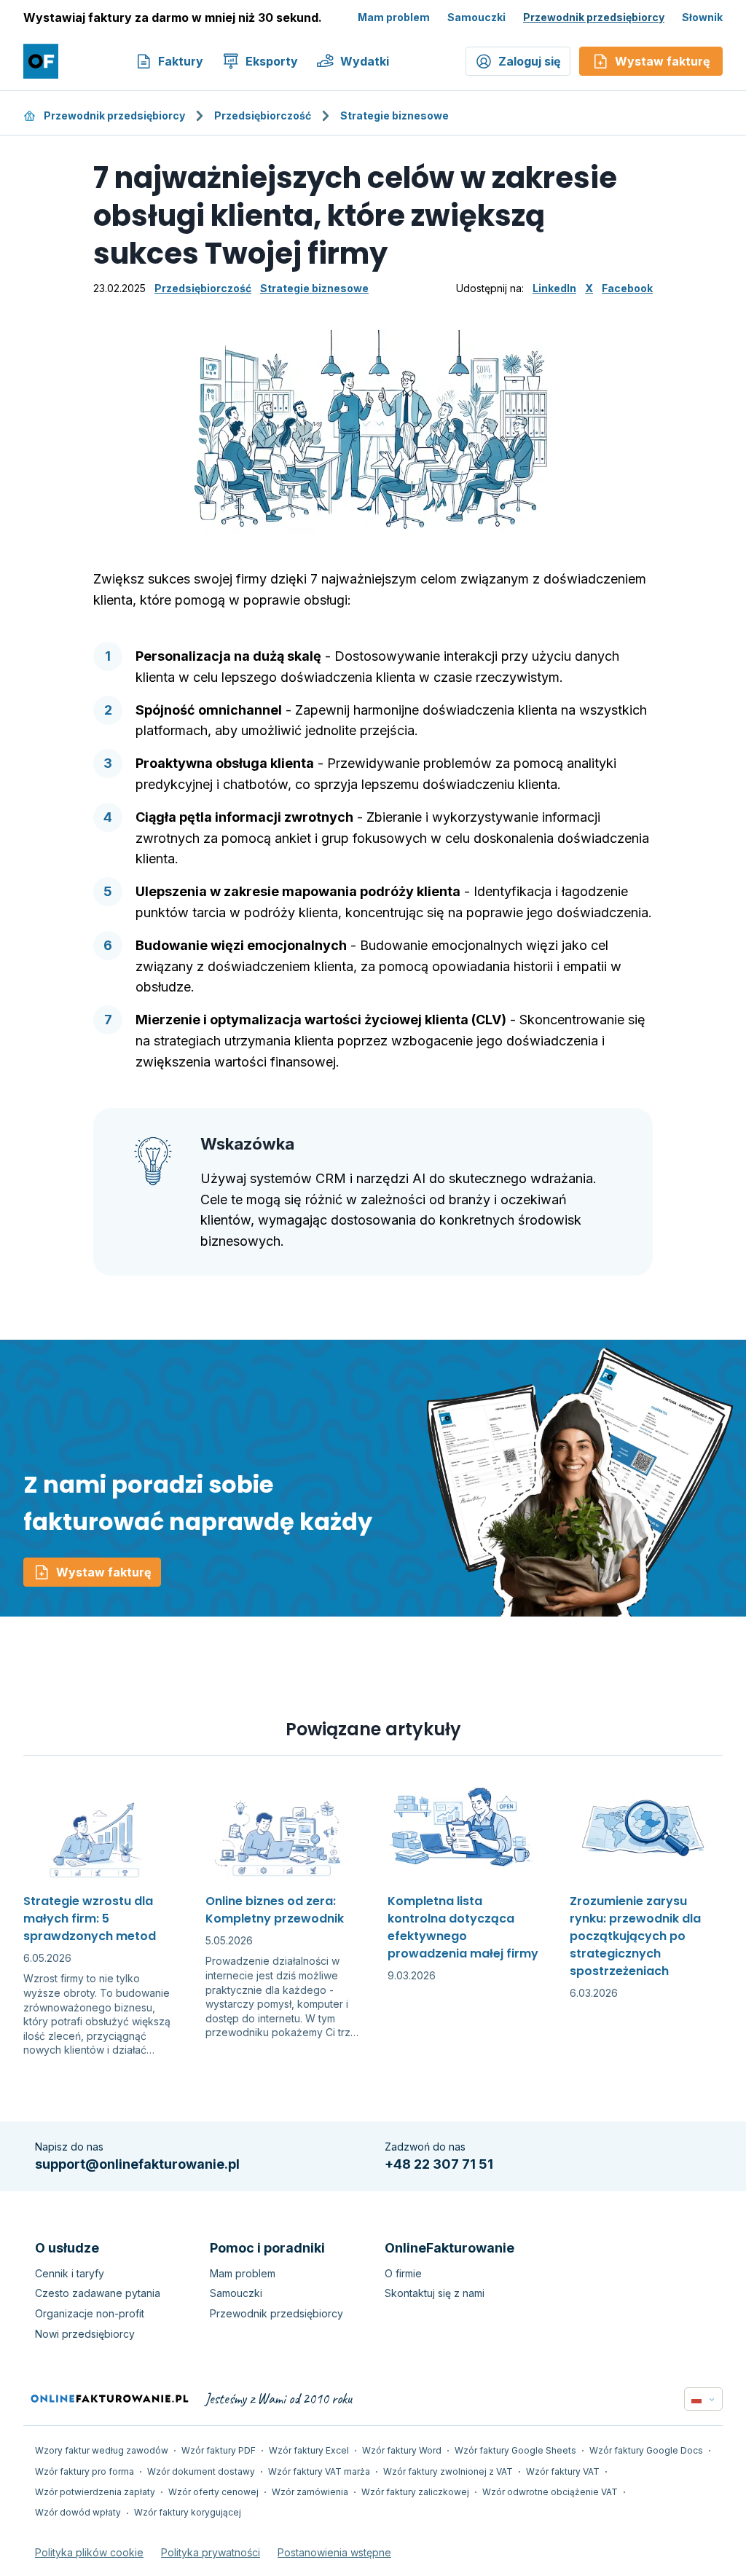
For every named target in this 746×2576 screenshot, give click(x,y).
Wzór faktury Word (402, 2450)
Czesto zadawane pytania (98, 2293)
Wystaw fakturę (104, 1572)
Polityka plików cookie (89, 2552)
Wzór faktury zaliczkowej (415, 2492)
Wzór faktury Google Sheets (515, 2450)
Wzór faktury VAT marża (319, 2471)
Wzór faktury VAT (563, 2471)
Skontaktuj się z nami (435, 2293)
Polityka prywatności (211, 2552)
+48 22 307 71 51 (439, 2164)
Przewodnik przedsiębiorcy (594, 17)
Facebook (627, 288)
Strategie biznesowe (394, 115)
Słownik (702, 17)
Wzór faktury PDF (219, 2450)
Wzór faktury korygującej (188, 2512)
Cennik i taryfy (70, 2273)
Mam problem (394, 17)
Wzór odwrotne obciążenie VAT (550, 2492)
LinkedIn (554, 288)
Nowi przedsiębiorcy (85, 2334)
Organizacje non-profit (90, 2313)
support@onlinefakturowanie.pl (137, 2164)
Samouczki (476, 17)
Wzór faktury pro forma (85, 2471)
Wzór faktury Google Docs (646, 2450)
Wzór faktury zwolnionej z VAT (448, 2471)
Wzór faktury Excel (309, 2450)
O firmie (403, 2273)
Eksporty (272, 61)
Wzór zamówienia (310, 2492)
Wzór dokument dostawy (201, 2471)
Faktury (181, 61)
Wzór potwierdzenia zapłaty (95, 2492)
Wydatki (365, 61)
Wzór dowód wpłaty (78, 2512)
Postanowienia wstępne (334, 2552)
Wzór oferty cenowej (213, 2492)
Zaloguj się (530, 61)
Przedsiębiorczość (263, 115)
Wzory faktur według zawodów (102, 2450)
